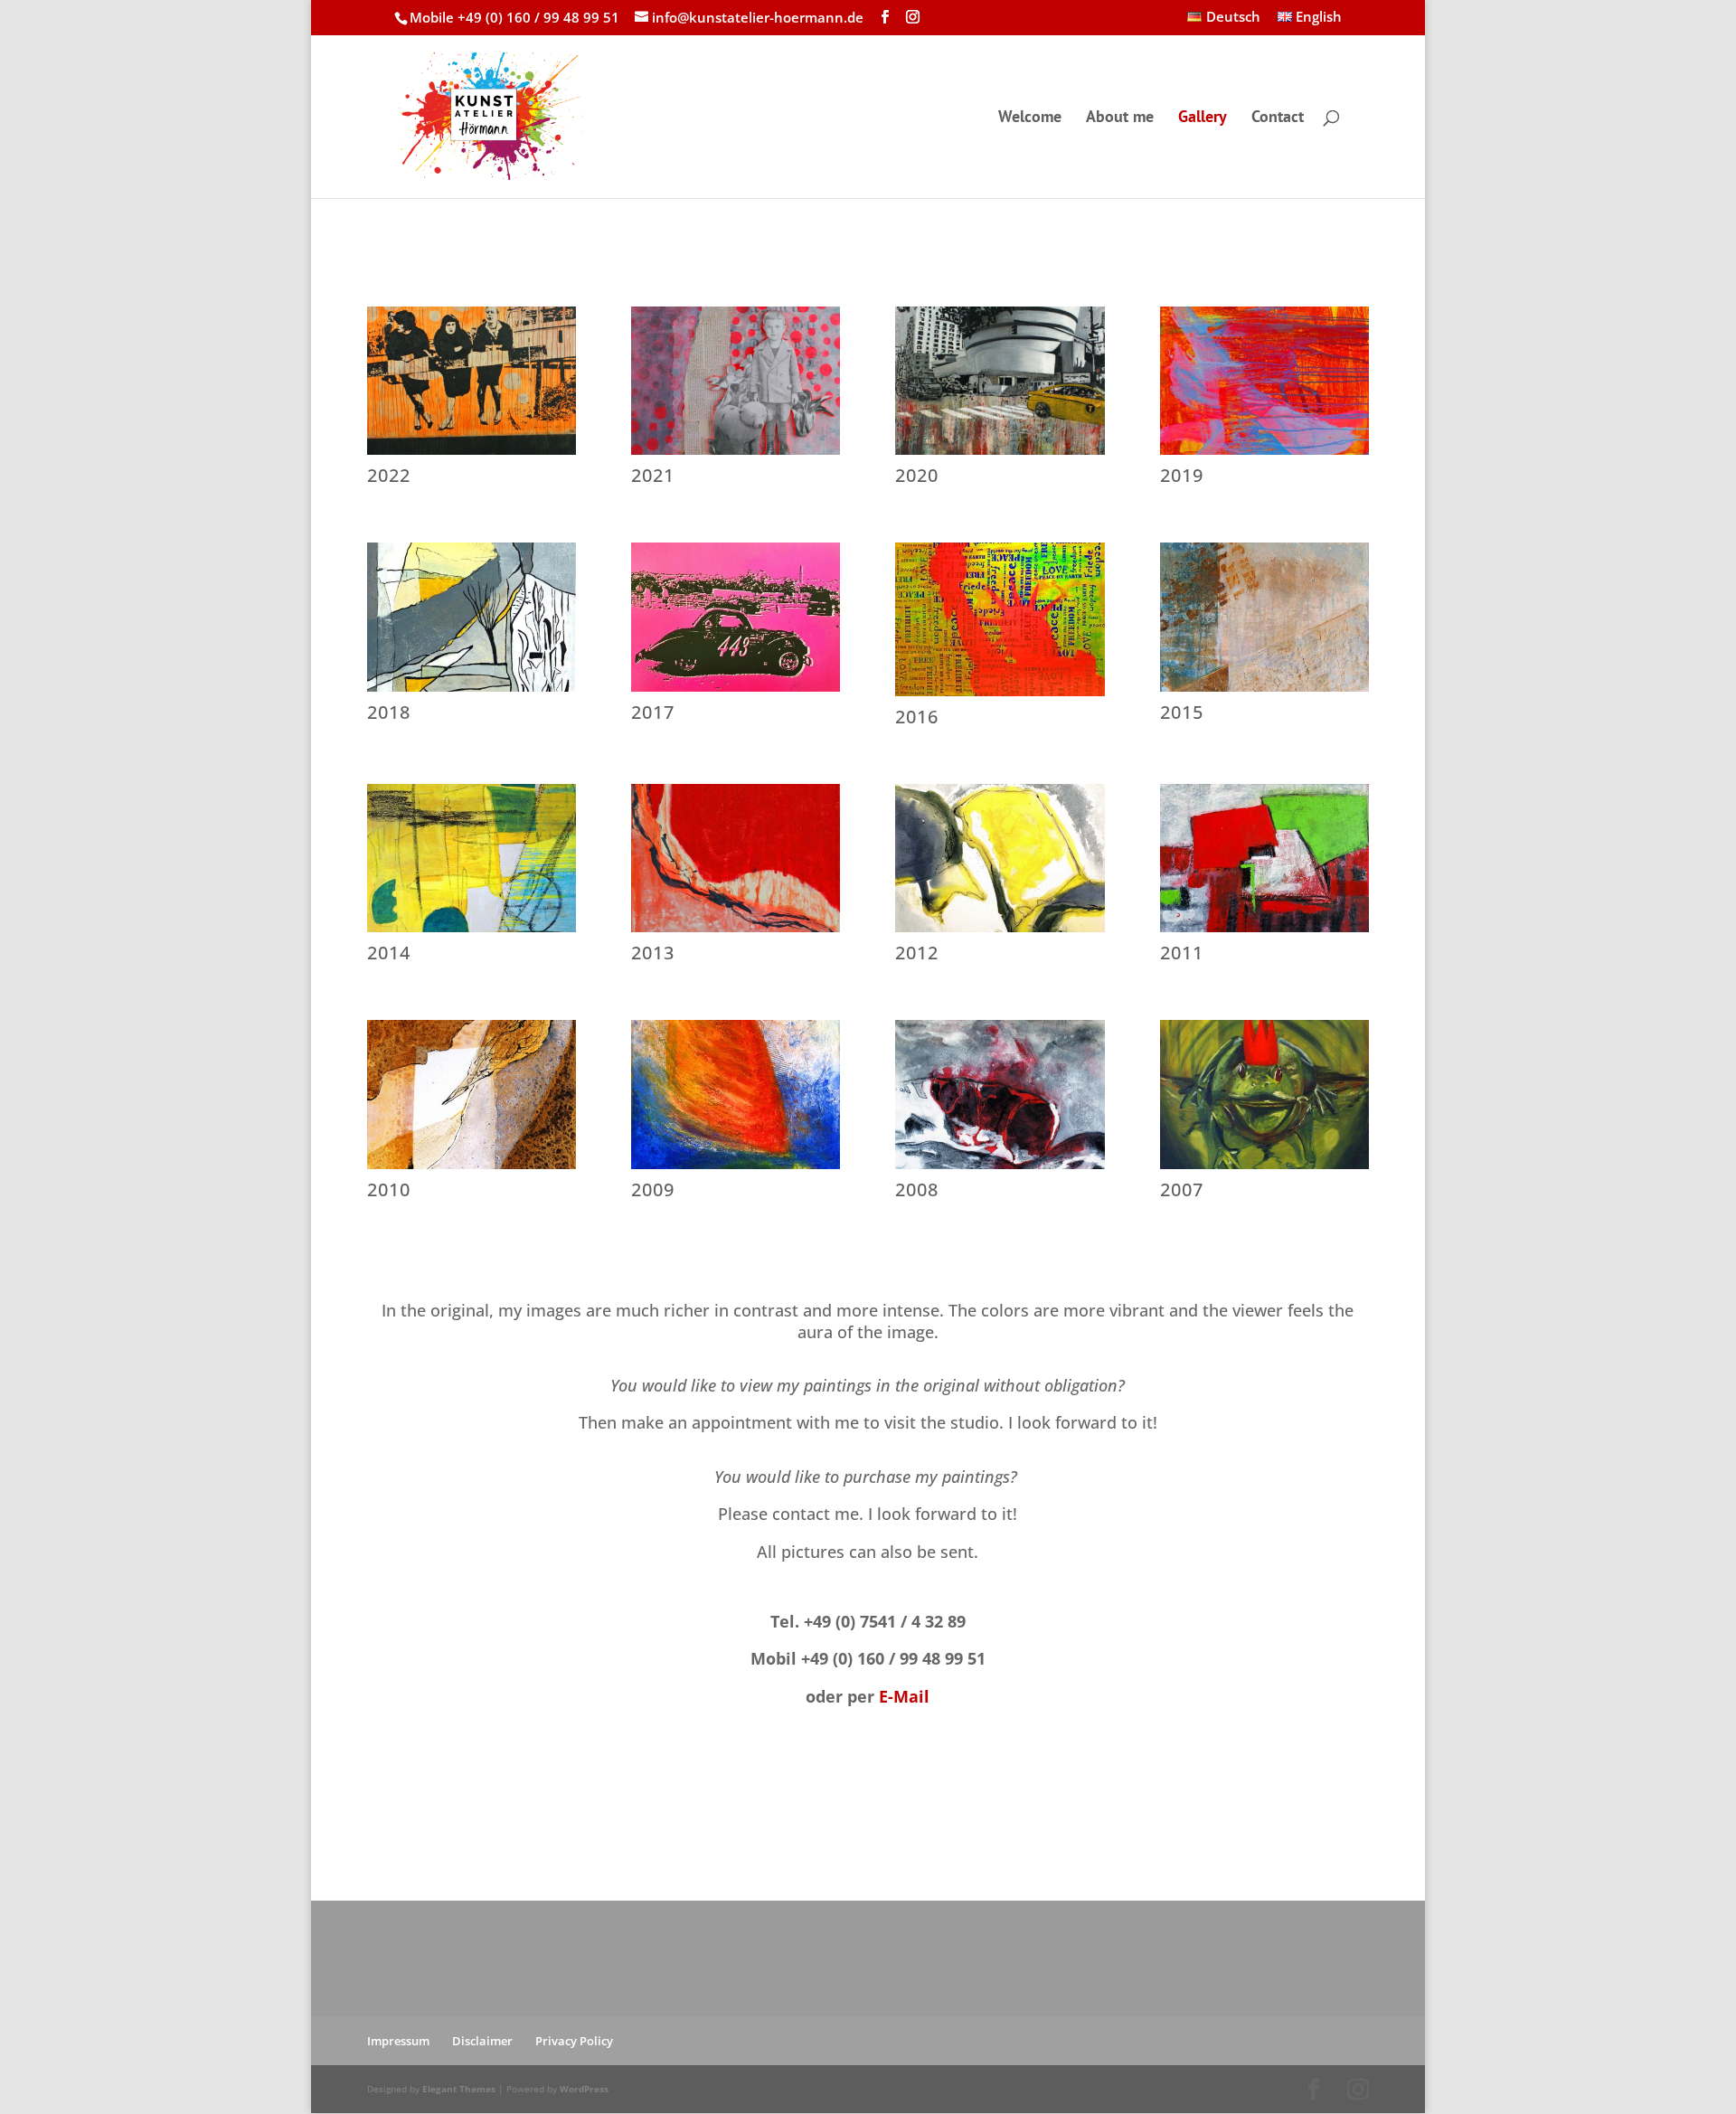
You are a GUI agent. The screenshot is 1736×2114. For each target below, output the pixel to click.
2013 (653, 953)
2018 (389, 712)
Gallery (1203, 118)
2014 (389, 953)
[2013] (736, 858)
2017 (653, 712)
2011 (1182, 953)
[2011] (1264, 858)
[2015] (1264, 617)
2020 (917, 475)
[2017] (736, 617)
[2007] (1264, 1094)
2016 (917, 717)
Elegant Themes (459, 2089)
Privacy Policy (574, 2041)
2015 (1182, 712)
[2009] (736, 1094)
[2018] (472, 617)
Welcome (1030, 118)
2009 (653, 1189)
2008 (917, 1189)
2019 (1182, 475)
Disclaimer (482, 2041)
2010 (389, 1189)
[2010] (472, 1094)
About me (1120, 118)
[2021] (736, 381)
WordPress (584, 2089)
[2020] (1000, 381)
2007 (1182, 1189)
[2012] (1000, 858)
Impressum (398, 2041)
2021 (653, 475)
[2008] (1000, 1094)
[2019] (1264, 381)
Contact (1278, 118)
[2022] (472, 381)
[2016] (1000, 619)
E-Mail (904, 1696)
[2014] (472, 858)
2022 (389, 475)
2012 (917, 953)
